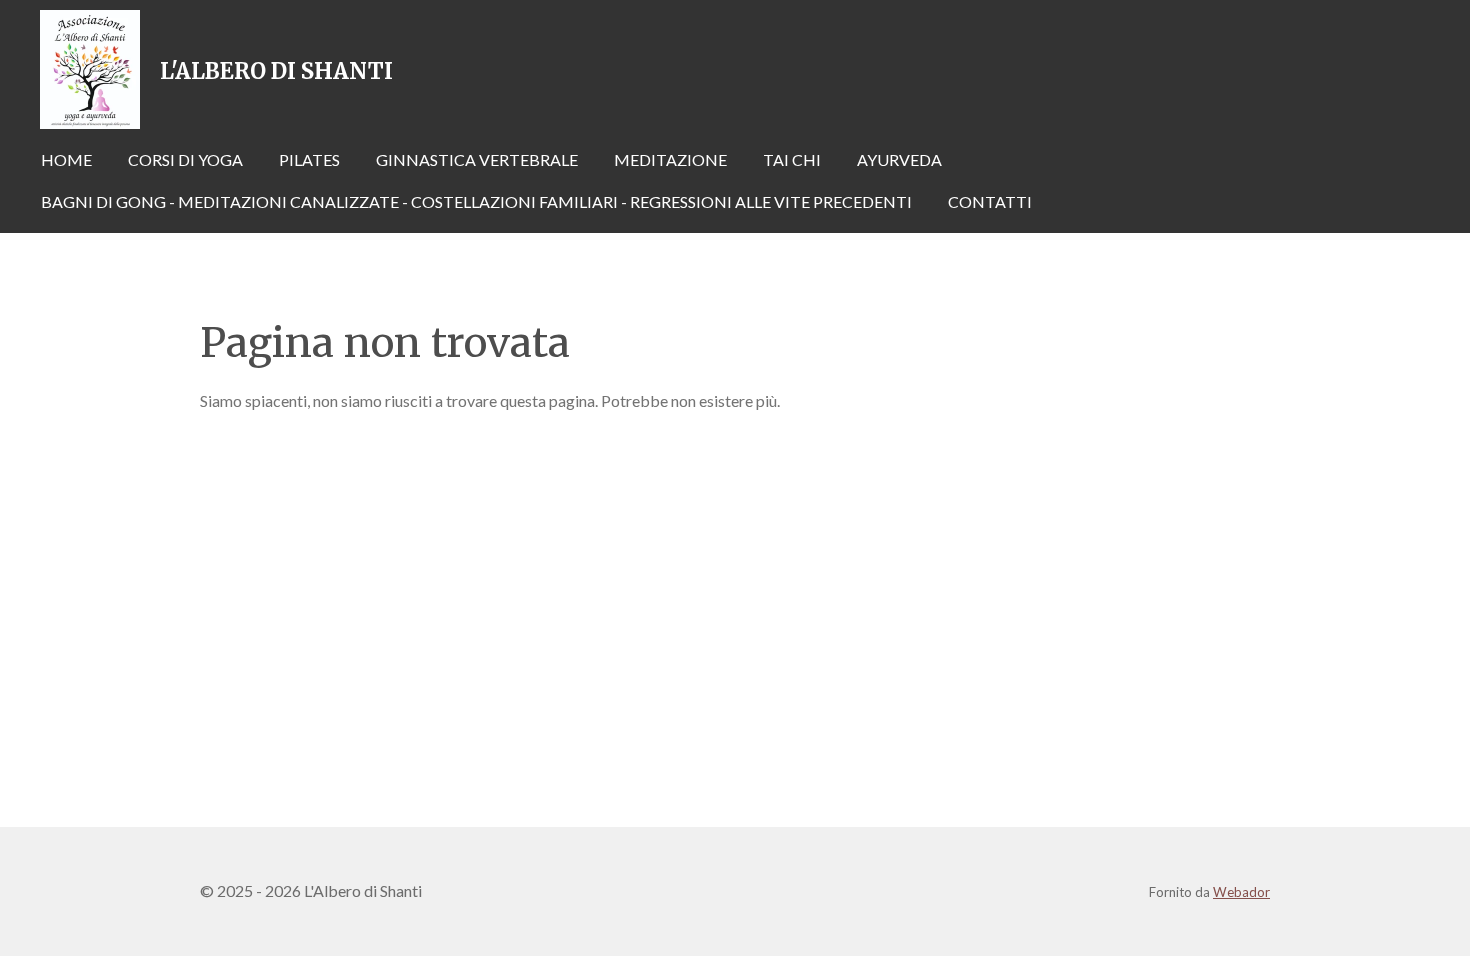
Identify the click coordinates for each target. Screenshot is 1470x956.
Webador (1241, 892)
